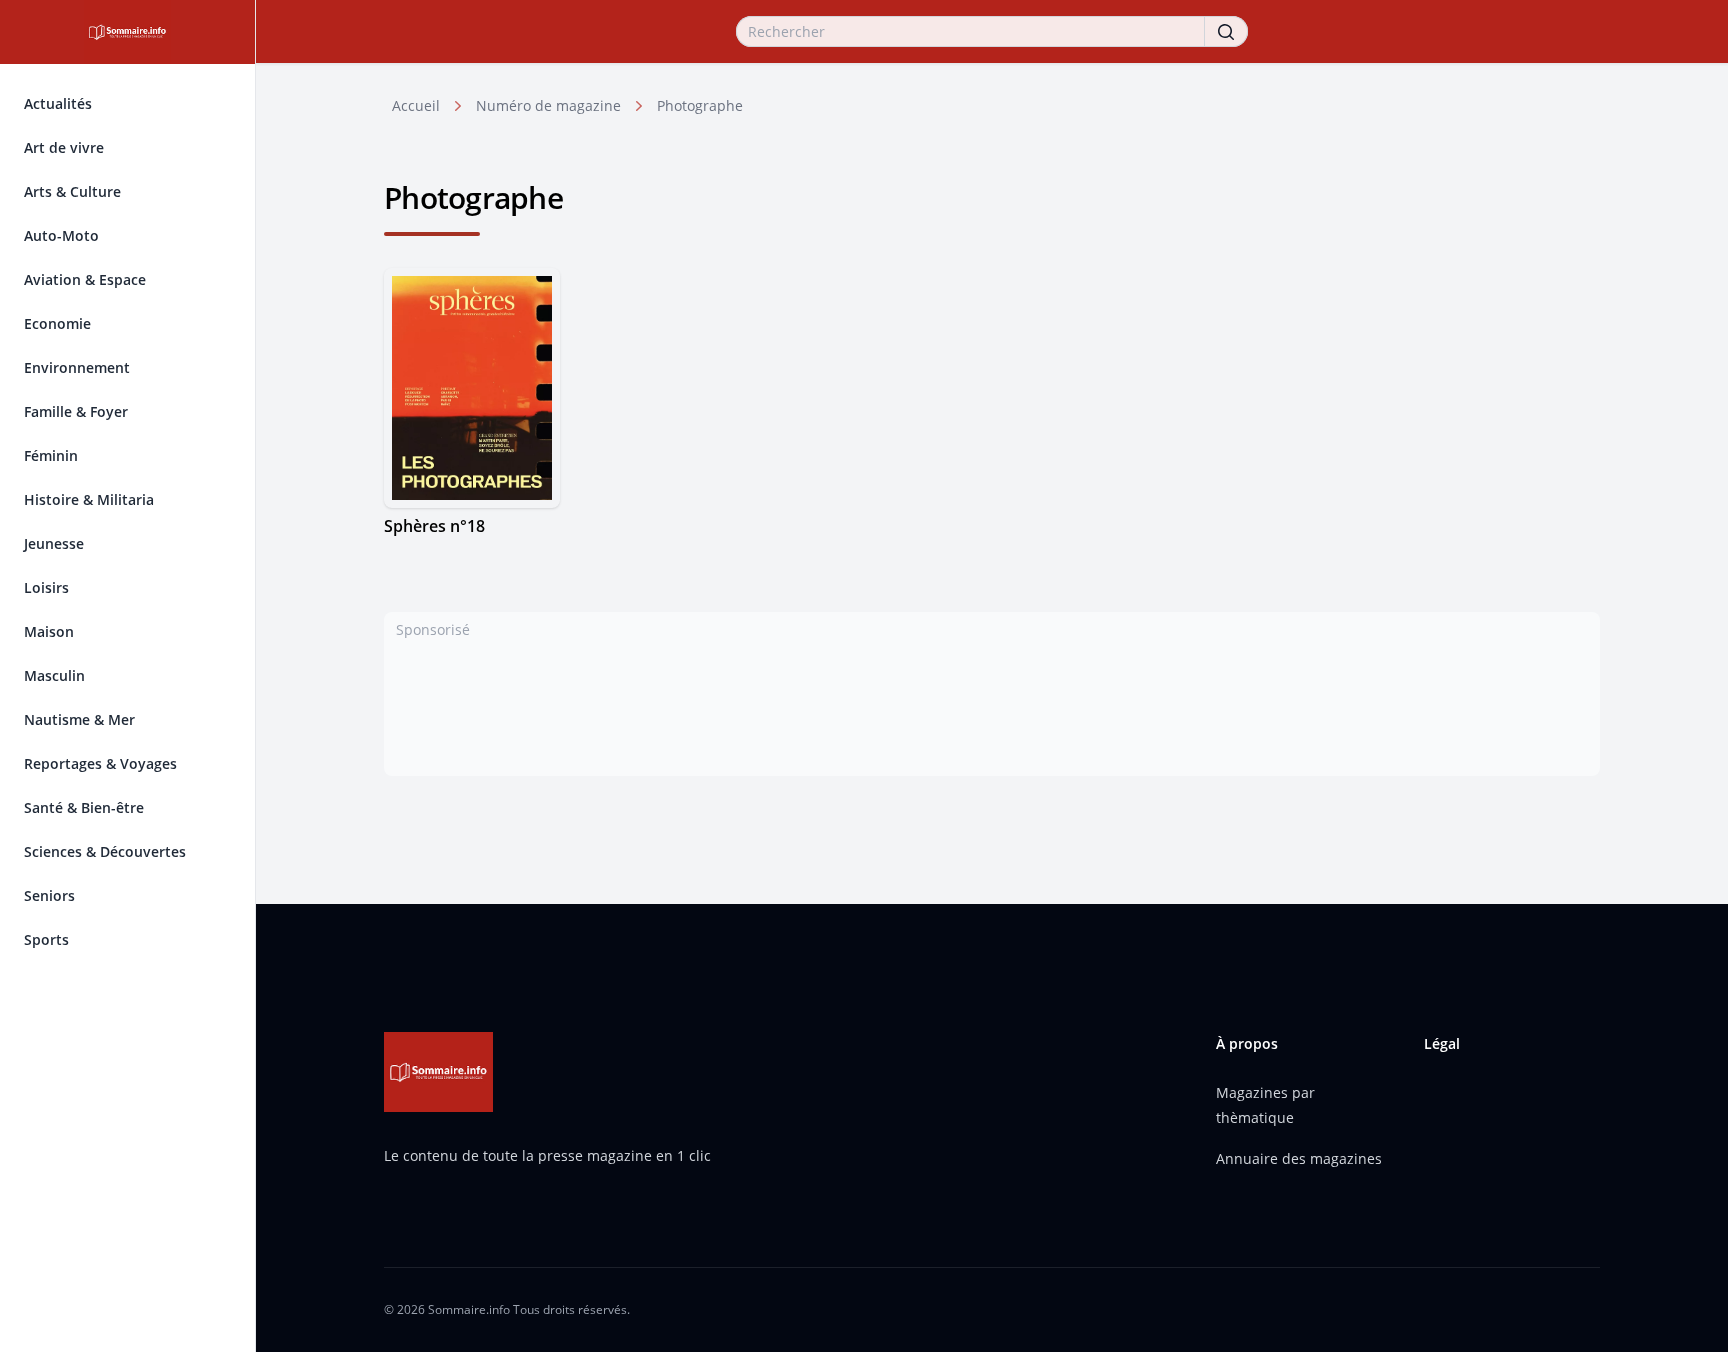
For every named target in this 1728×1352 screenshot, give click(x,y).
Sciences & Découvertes (105, 851)
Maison (49, 631)
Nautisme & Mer (79, 719)
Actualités (58, 103)
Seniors (49, 895)
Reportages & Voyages (100, 763)
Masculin (54, 675)
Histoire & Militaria (89, 499)
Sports (46, 939)
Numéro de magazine (548, 105)
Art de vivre (64, 147)
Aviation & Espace (85, 279)
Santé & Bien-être (84, 807)
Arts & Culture (72, 191)
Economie (57, 323)
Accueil (416, 105)
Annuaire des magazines (1299, 1158)
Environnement (77, 367)
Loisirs (46, 587)
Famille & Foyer (76, 411)
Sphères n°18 (434, 526)
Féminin (51, 455)
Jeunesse (54, 543)
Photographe (700, 105)
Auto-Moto (61, 235)
